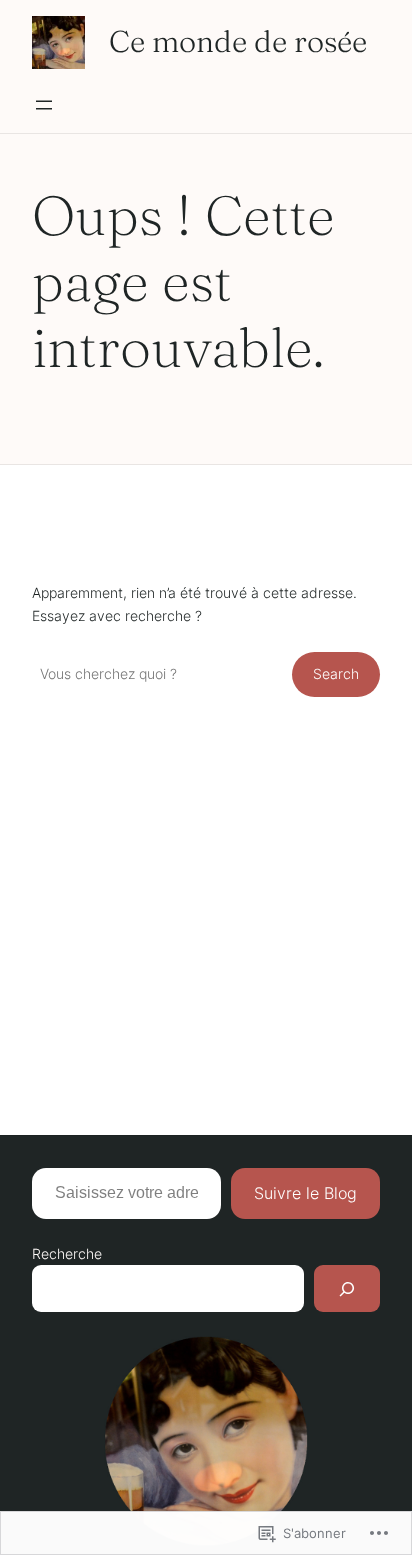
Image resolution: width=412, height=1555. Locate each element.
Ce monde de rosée (238, 41)
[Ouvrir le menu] (44, 105)
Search (336, 673)
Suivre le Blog (305, 1193)
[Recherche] (347, 1288)
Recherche (67, 1253)
